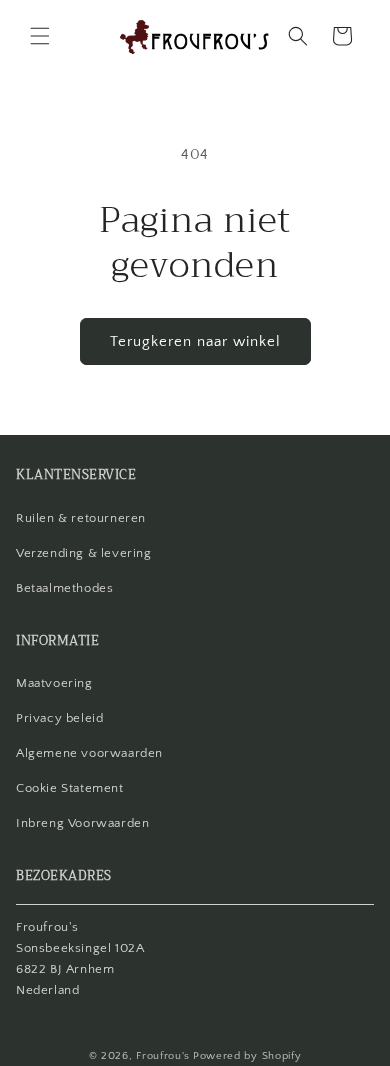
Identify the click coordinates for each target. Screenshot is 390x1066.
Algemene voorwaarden (89, 753)
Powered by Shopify (247, 1056)
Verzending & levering (84, 553)
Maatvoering (54, 683)
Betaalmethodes (64, 588)
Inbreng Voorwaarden (82, 823)
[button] (40, 36)
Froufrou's (163, 1056)
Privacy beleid (59, 718)
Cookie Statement (70, 788)
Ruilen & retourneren (81, 518)
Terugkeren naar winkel (195, 341)
